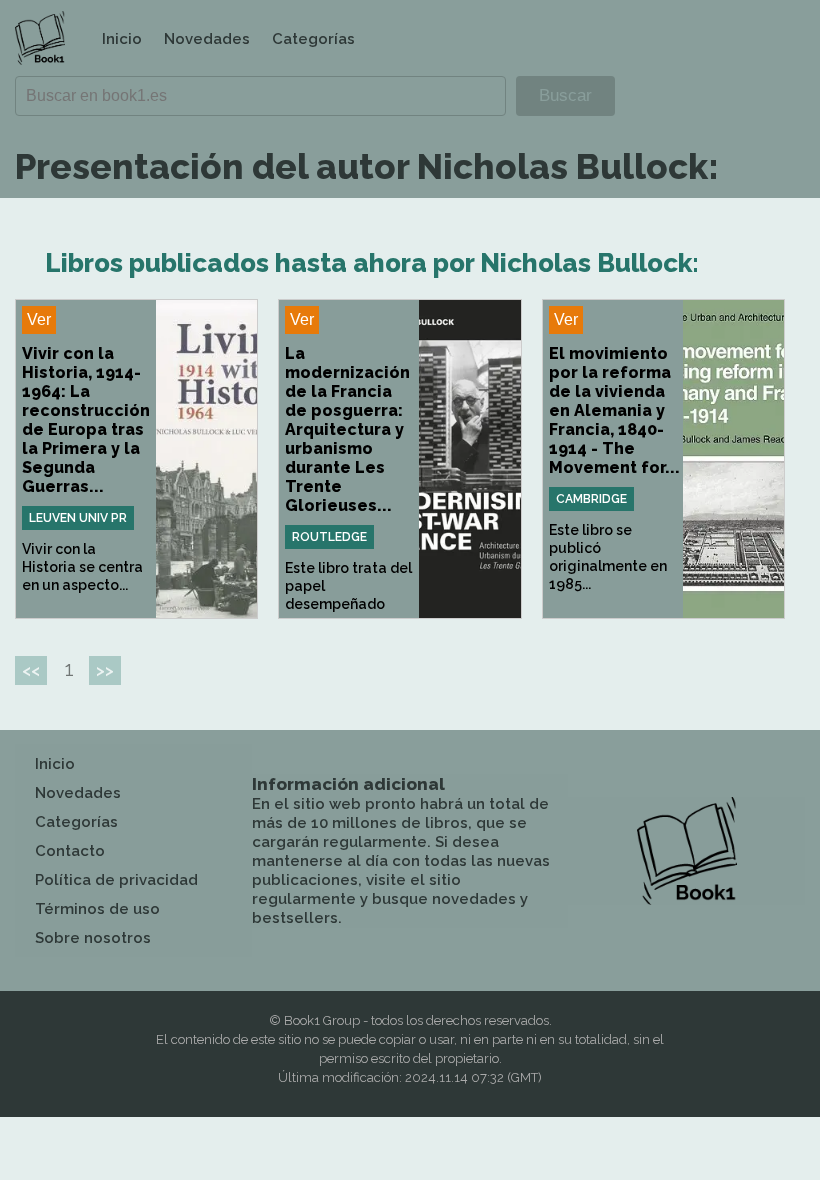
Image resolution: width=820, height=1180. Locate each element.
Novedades (207, 39)
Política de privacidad (116, 880)
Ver (39, 319)
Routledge (329, 537)
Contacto (70, 851)
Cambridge (591, 499)
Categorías (313, 39)
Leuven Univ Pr (78, 518)
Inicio (122, 39)
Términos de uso (97, 909)
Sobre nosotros (93, 938)
